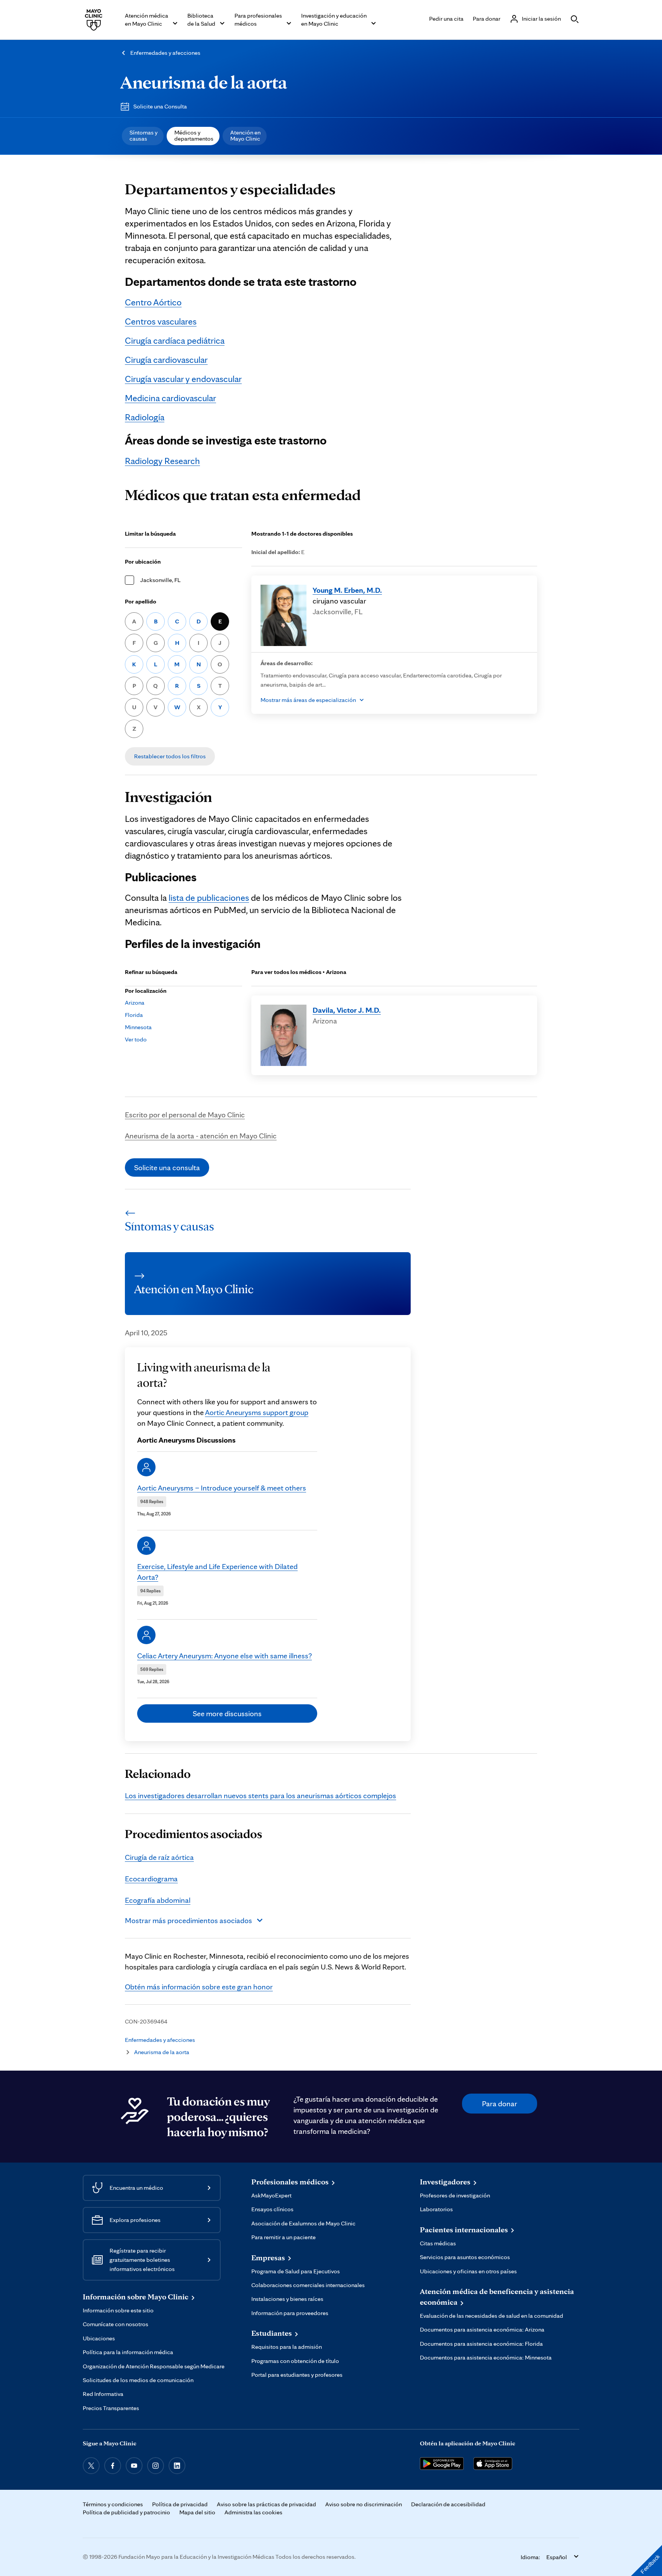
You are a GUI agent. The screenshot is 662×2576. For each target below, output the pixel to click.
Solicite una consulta (167, 1167)
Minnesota (138, 1027)
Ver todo (136, 1039)
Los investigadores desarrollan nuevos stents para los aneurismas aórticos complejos (261, 1795)
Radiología (145, 417)
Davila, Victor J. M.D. (347, 1010)
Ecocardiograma (151, 1879)
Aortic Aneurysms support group (257, 1412)
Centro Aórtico (153, 302)
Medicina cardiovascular (170, 398)
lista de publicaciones (209, 898)
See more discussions (227, 1714)
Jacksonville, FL (160, 580)
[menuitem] (143, 136)
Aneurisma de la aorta (204, 82)
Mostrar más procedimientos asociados (188, 1920)
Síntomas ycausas (143, 135)
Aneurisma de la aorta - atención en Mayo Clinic (201, 1136)
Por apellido (141, 601)
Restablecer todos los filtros (170, 756)
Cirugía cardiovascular (166, 360)
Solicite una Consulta (160, 106)
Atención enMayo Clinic (245, 135)
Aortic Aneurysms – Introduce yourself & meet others (222, 1488)
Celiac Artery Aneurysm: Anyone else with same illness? (224, 1656)
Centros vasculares (161, 321)
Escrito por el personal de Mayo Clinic (185, 1115)
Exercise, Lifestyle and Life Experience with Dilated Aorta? (217, 1572)
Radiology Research (162, 461)
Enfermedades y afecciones (165, 53)
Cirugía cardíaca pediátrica (175, 340)
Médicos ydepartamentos (194, 135)
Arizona (135, 1003)
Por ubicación (143, 562)
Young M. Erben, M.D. (347, 590)
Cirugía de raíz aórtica (159, 1857)
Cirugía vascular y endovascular (183, 379)
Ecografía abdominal (158, 1900)
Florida (134, 1015)
